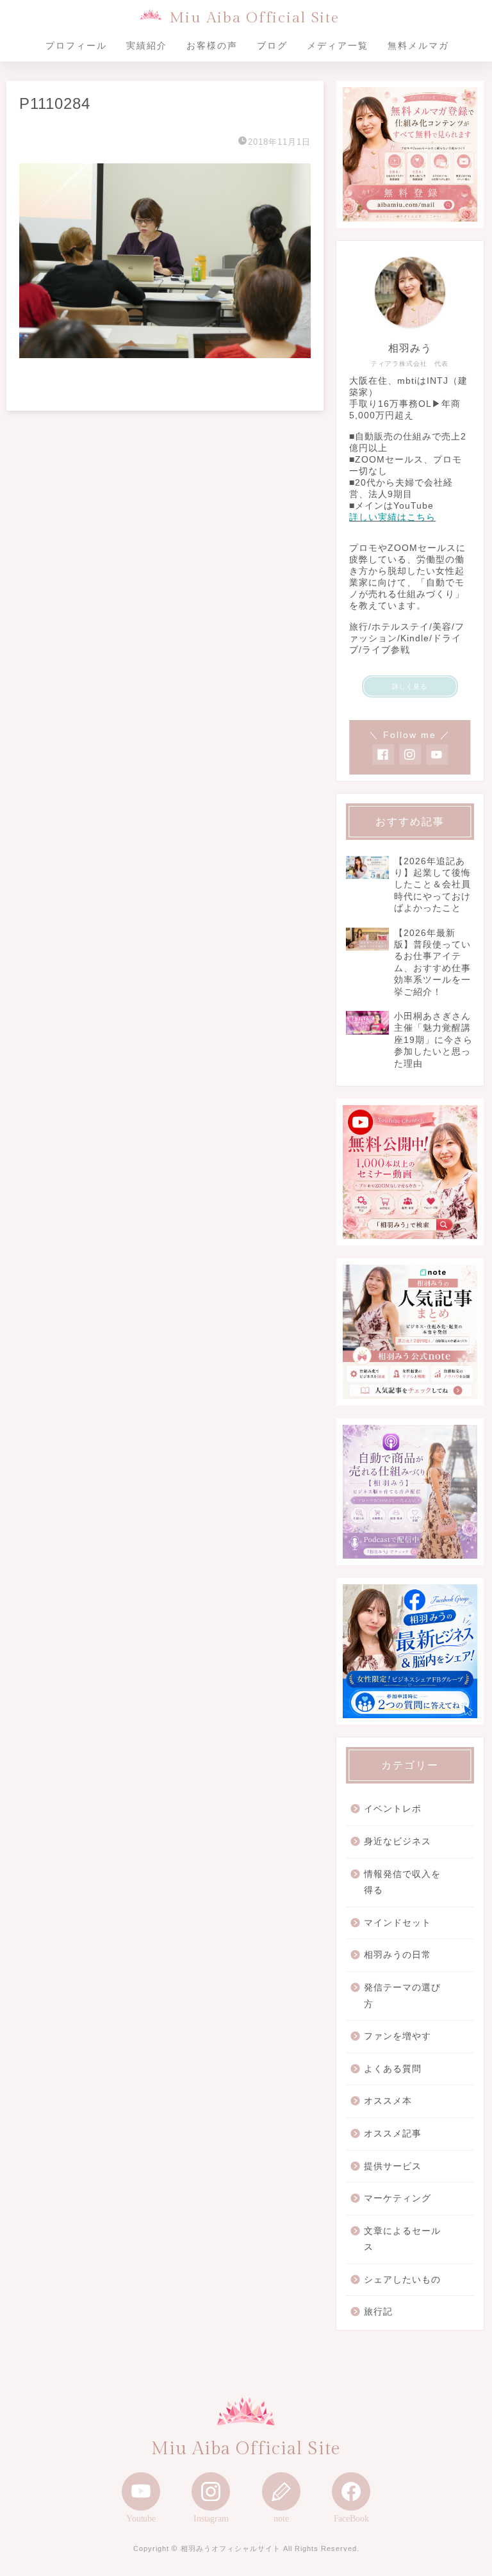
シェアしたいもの (402, 2280)
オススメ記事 (393, 2134)
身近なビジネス (398, 1842)
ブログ (272, 45)
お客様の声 (212, 45)
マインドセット (398, 1923)
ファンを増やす (398, 2036)
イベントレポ (393, 1809)
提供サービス (393, 2166)
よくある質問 (393, 2069)
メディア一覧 (338, 45)
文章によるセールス (402, 2239)
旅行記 (378, 2312)
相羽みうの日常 (398, 1955)
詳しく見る (410, 686)
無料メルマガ (418, 45)
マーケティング (398, 2198)
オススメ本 (388, 2101)
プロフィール (76, 45)
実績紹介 (147, 45)
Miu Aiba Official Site (254, 18)
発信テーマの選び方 (402, 1996)
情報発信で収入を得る (402, 1883)
